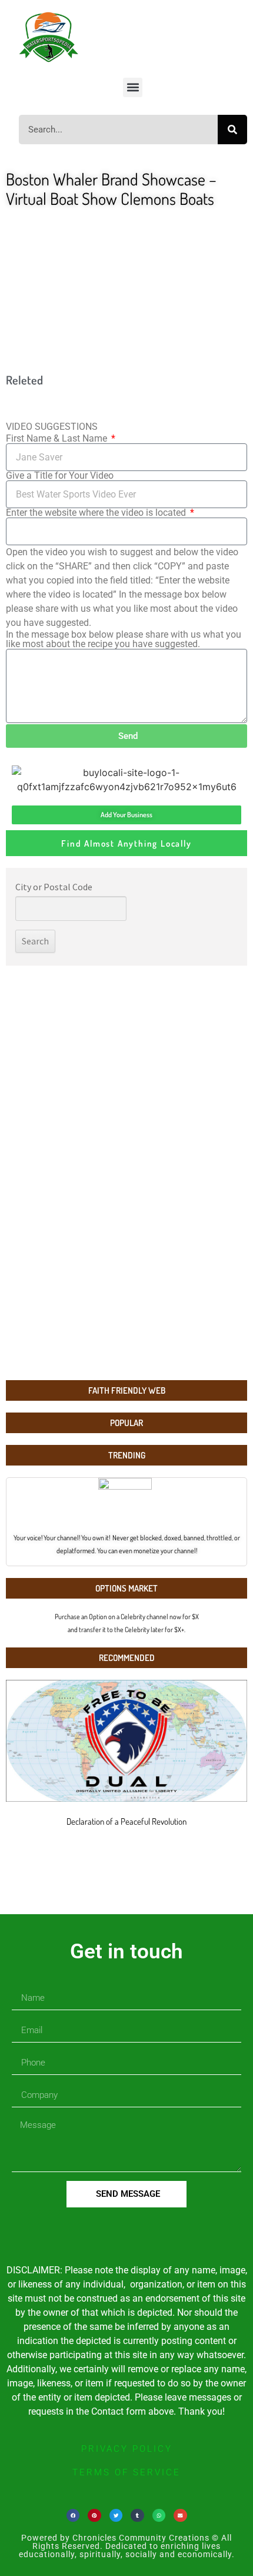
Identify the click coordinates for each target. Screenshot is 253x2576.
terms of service (126, 2472)
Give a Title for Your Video (60, 476)
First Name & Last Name (58, 439)
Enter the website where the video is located (97, 513)
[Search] (232, 130)
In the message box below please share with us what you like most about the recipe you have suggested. (124, 639)
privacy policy (127, 2449)
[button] (133, 87)
